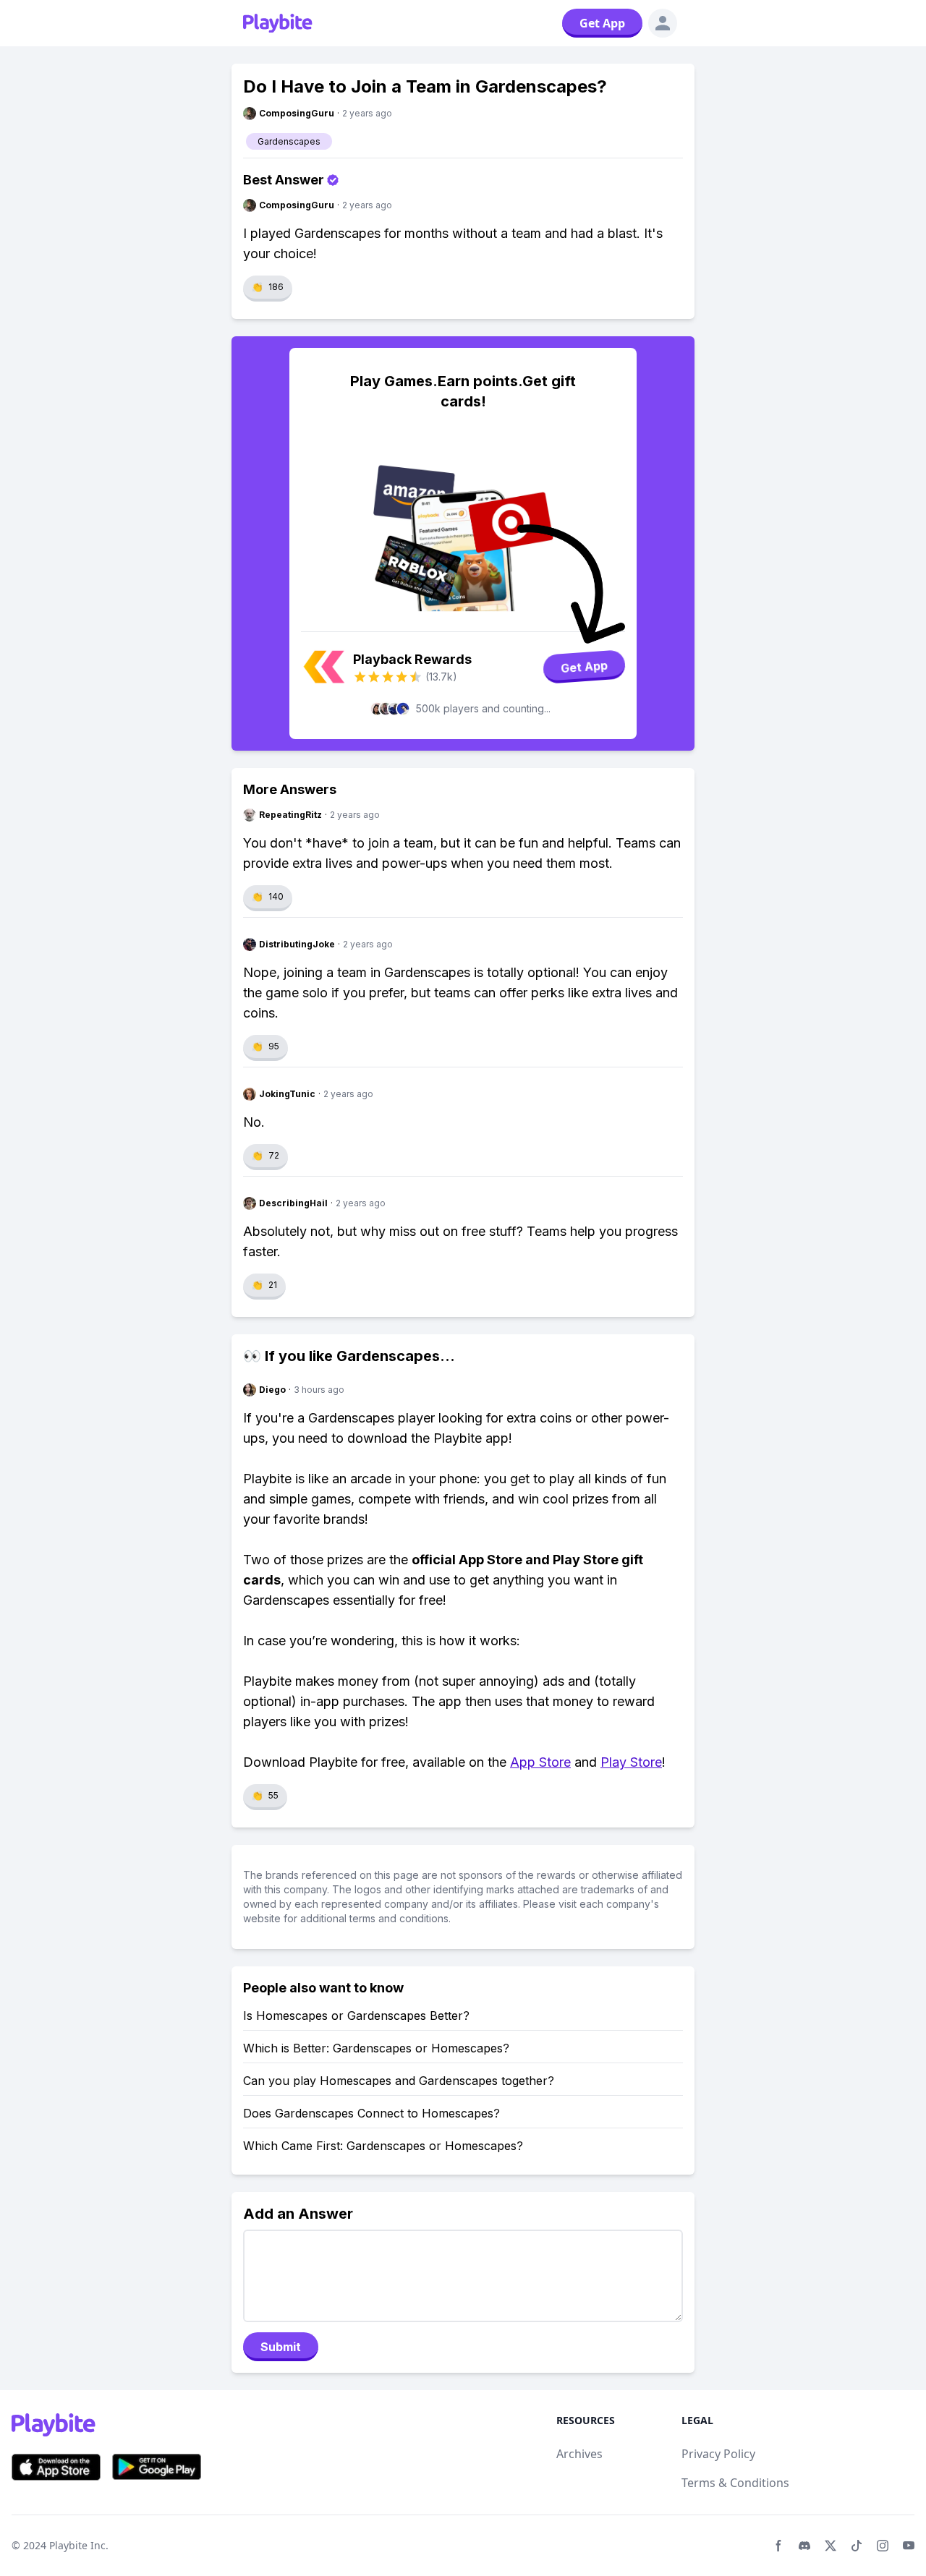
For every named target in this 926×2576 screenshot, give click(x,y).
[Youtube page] (909, 2546)
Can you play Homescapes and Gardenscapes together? (399, 2081)
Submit (281, 2347)
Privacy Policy (718, 2454)
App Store (540, 1762)
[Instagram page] (883, 2546)
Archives (579, 2454)
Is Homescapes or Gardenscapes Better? (356, 2016)
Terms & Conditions (735, 2483)
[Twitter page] (831, 2546)
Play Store (631, 1762)
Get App (602, 23)
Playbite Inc (77, 2545)
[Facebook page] (778, 2546)
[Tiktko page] (857, 2546)
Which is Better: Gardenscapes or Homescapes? (376, 2048)
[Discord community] (804, 2546)
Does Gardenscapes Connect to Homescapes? (371, 2113)
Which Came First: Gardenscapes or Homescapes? (383, 2146)
